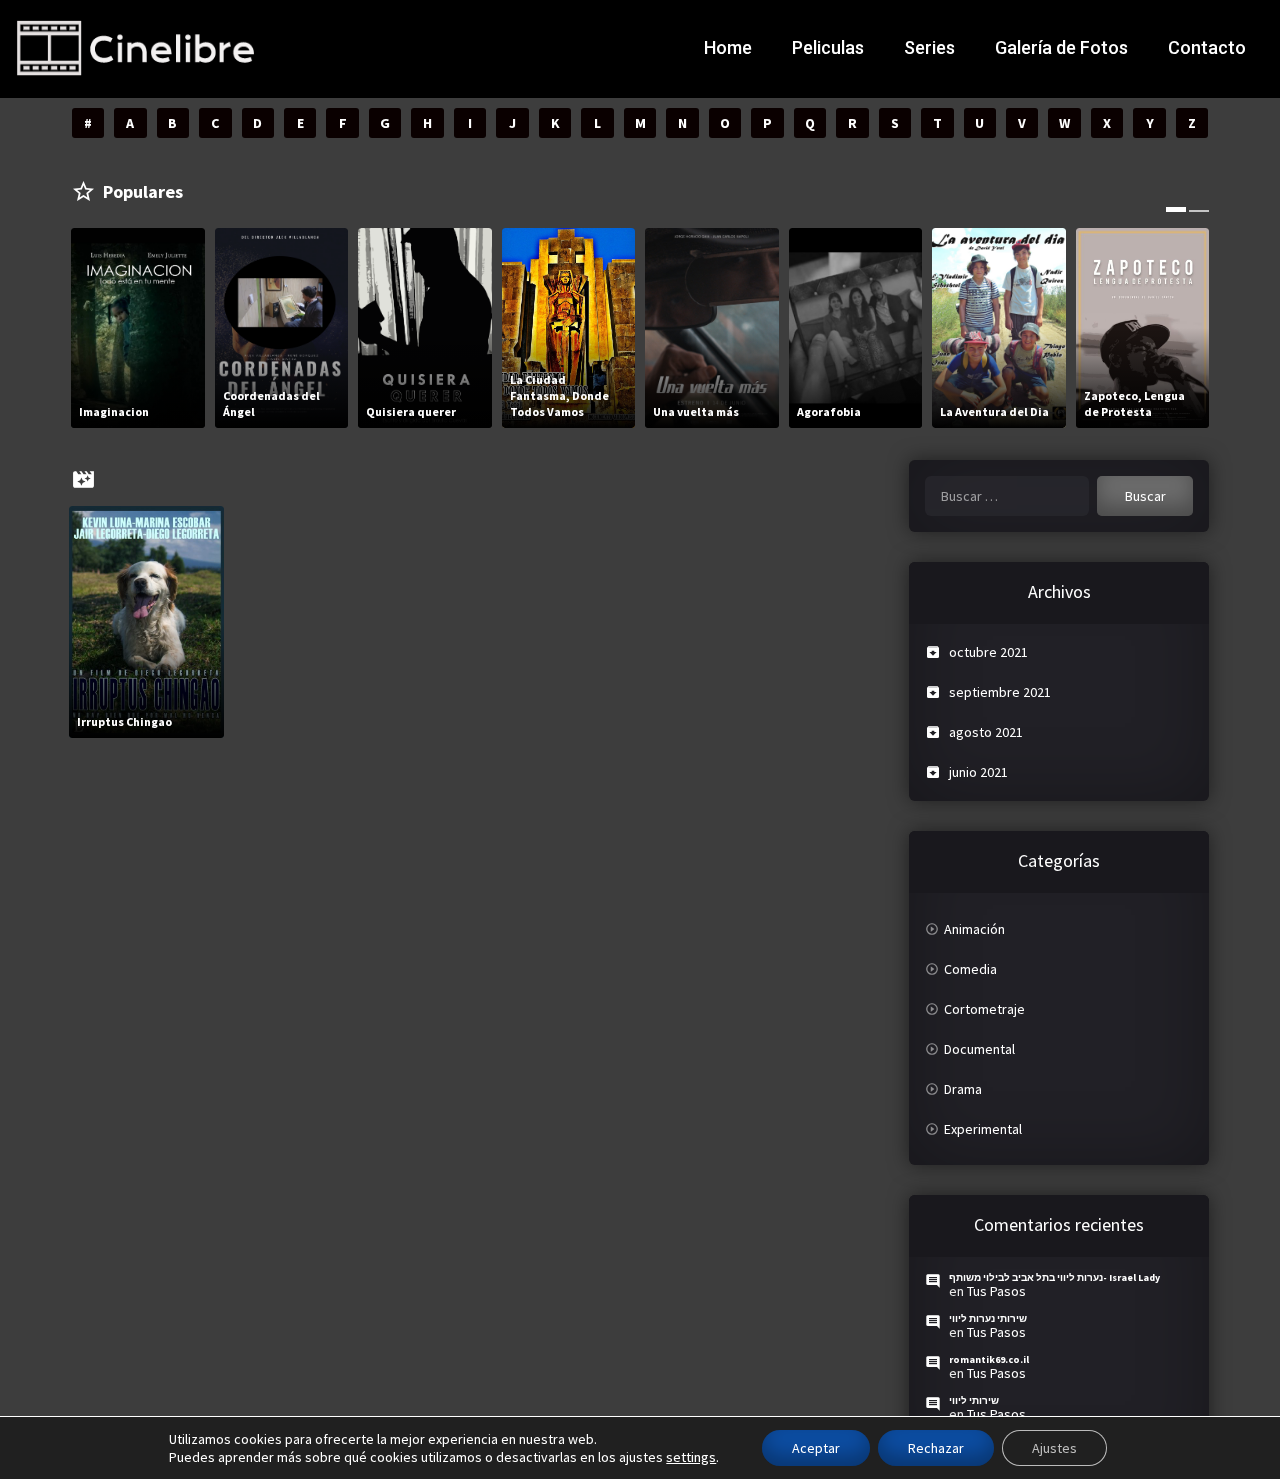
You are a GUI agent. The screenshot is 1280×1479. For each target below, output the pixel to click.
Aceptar (816, 1448)
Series (929, 47)
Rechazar (936, 1448)
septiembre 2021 (1000, 692)
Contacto (1207, 47)
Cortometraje (984, 1009)
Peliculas (828, 47)
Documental (979, 1049)
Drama (963, 1089)
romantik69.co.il (989, 1359)
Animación (974, 929)
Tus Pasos (996, 1291)
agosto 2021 (986, 732)
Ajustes (1054, 1448)
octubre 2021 (988, 652)
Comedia (970, 969)
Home (728, 47)
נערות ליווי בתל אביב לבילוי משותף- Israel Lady (1054, 1277)
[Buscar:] (1007, 496)
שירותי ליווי (974, 1400)
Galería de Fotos (1061, 47)
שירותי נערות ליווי (988, 1318)
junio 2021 (978, 772)
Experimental (983, 1129)
